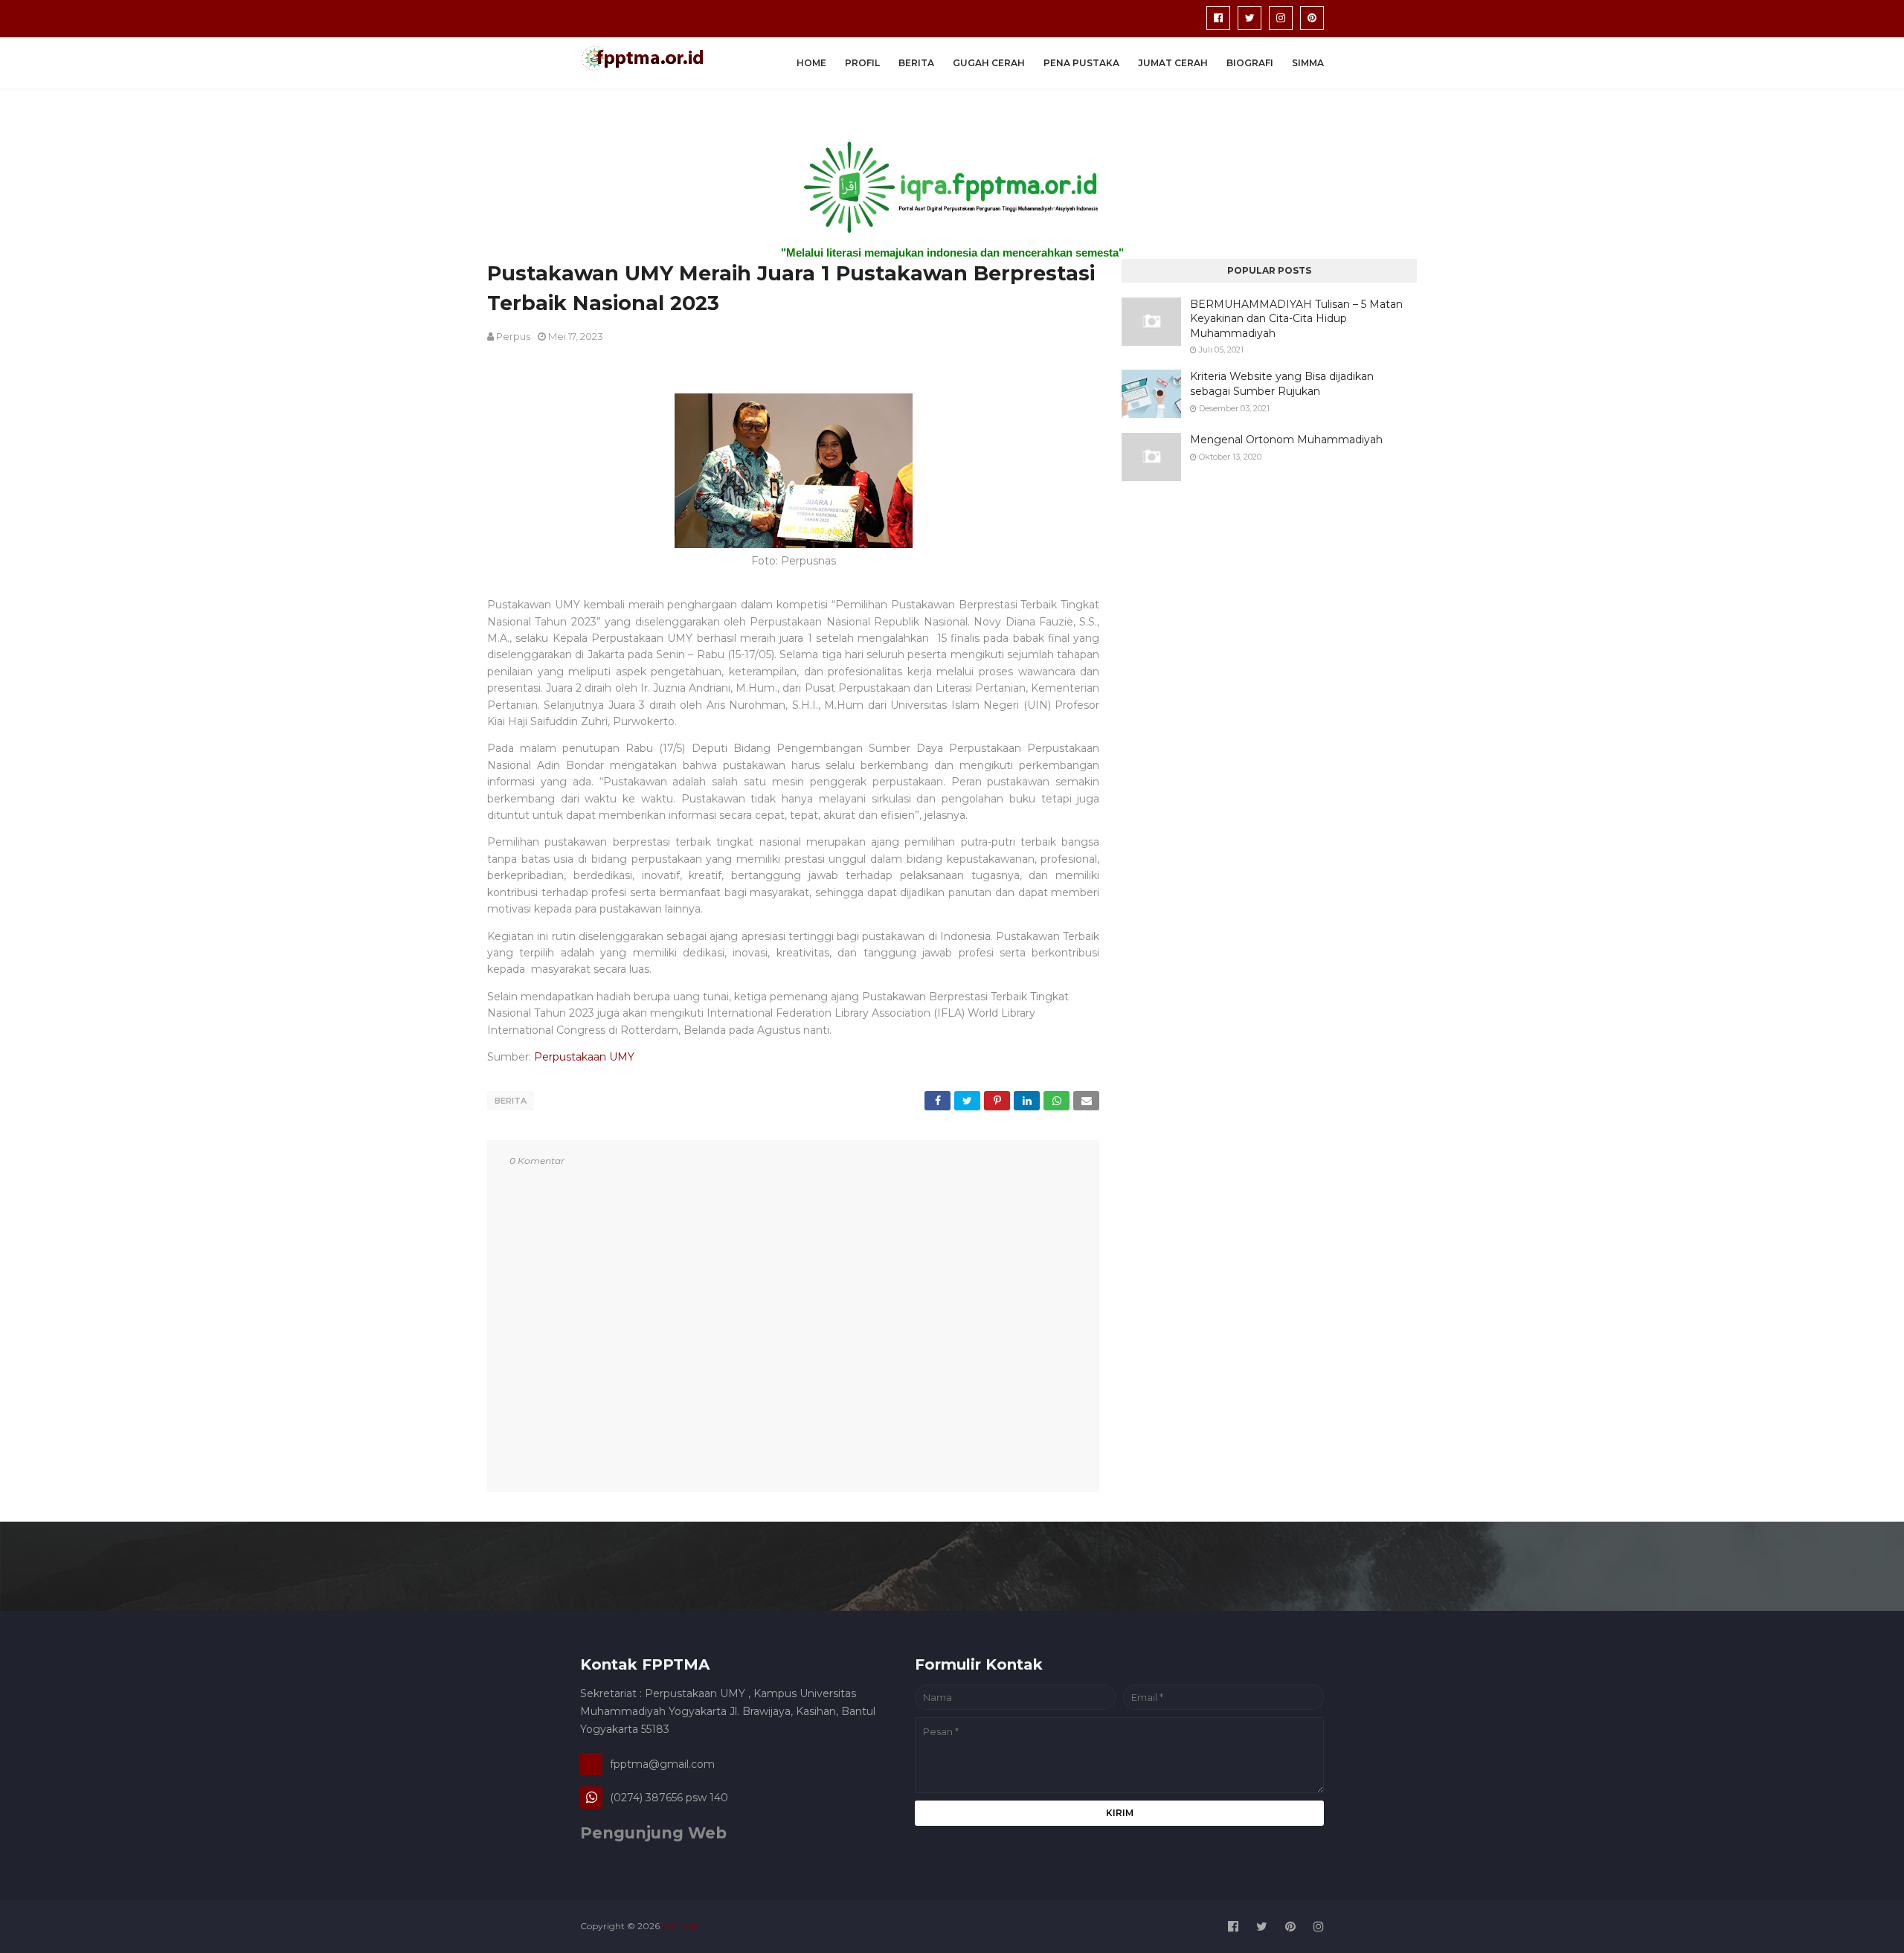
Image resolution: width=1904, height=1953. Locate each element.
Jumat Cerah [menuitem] (1173, 63)
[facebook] (1218, 18)
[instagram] (1281, 18)
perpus (513, 336)
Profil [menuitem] (862, 63)
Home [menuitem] (811, 63)
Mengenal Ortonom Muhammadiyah (1286, 440)
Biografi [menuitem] (1250, 63)
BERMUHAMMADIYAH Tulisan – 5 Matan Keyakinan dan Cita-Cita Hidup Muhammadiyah (1296, 319)
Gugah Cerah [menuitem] (989, 63)
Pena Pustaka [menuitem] (1081, 63)
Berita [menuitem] (916, 63)
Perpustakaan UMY (584, 1057)
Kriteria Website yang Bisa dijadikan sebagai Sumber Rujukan (1282, 384)
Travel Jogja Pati (803, 1926)
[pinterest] (1312, 18)
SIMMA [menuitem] (1308, 63)
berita (511, 1101)
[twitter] (1249, 18)
